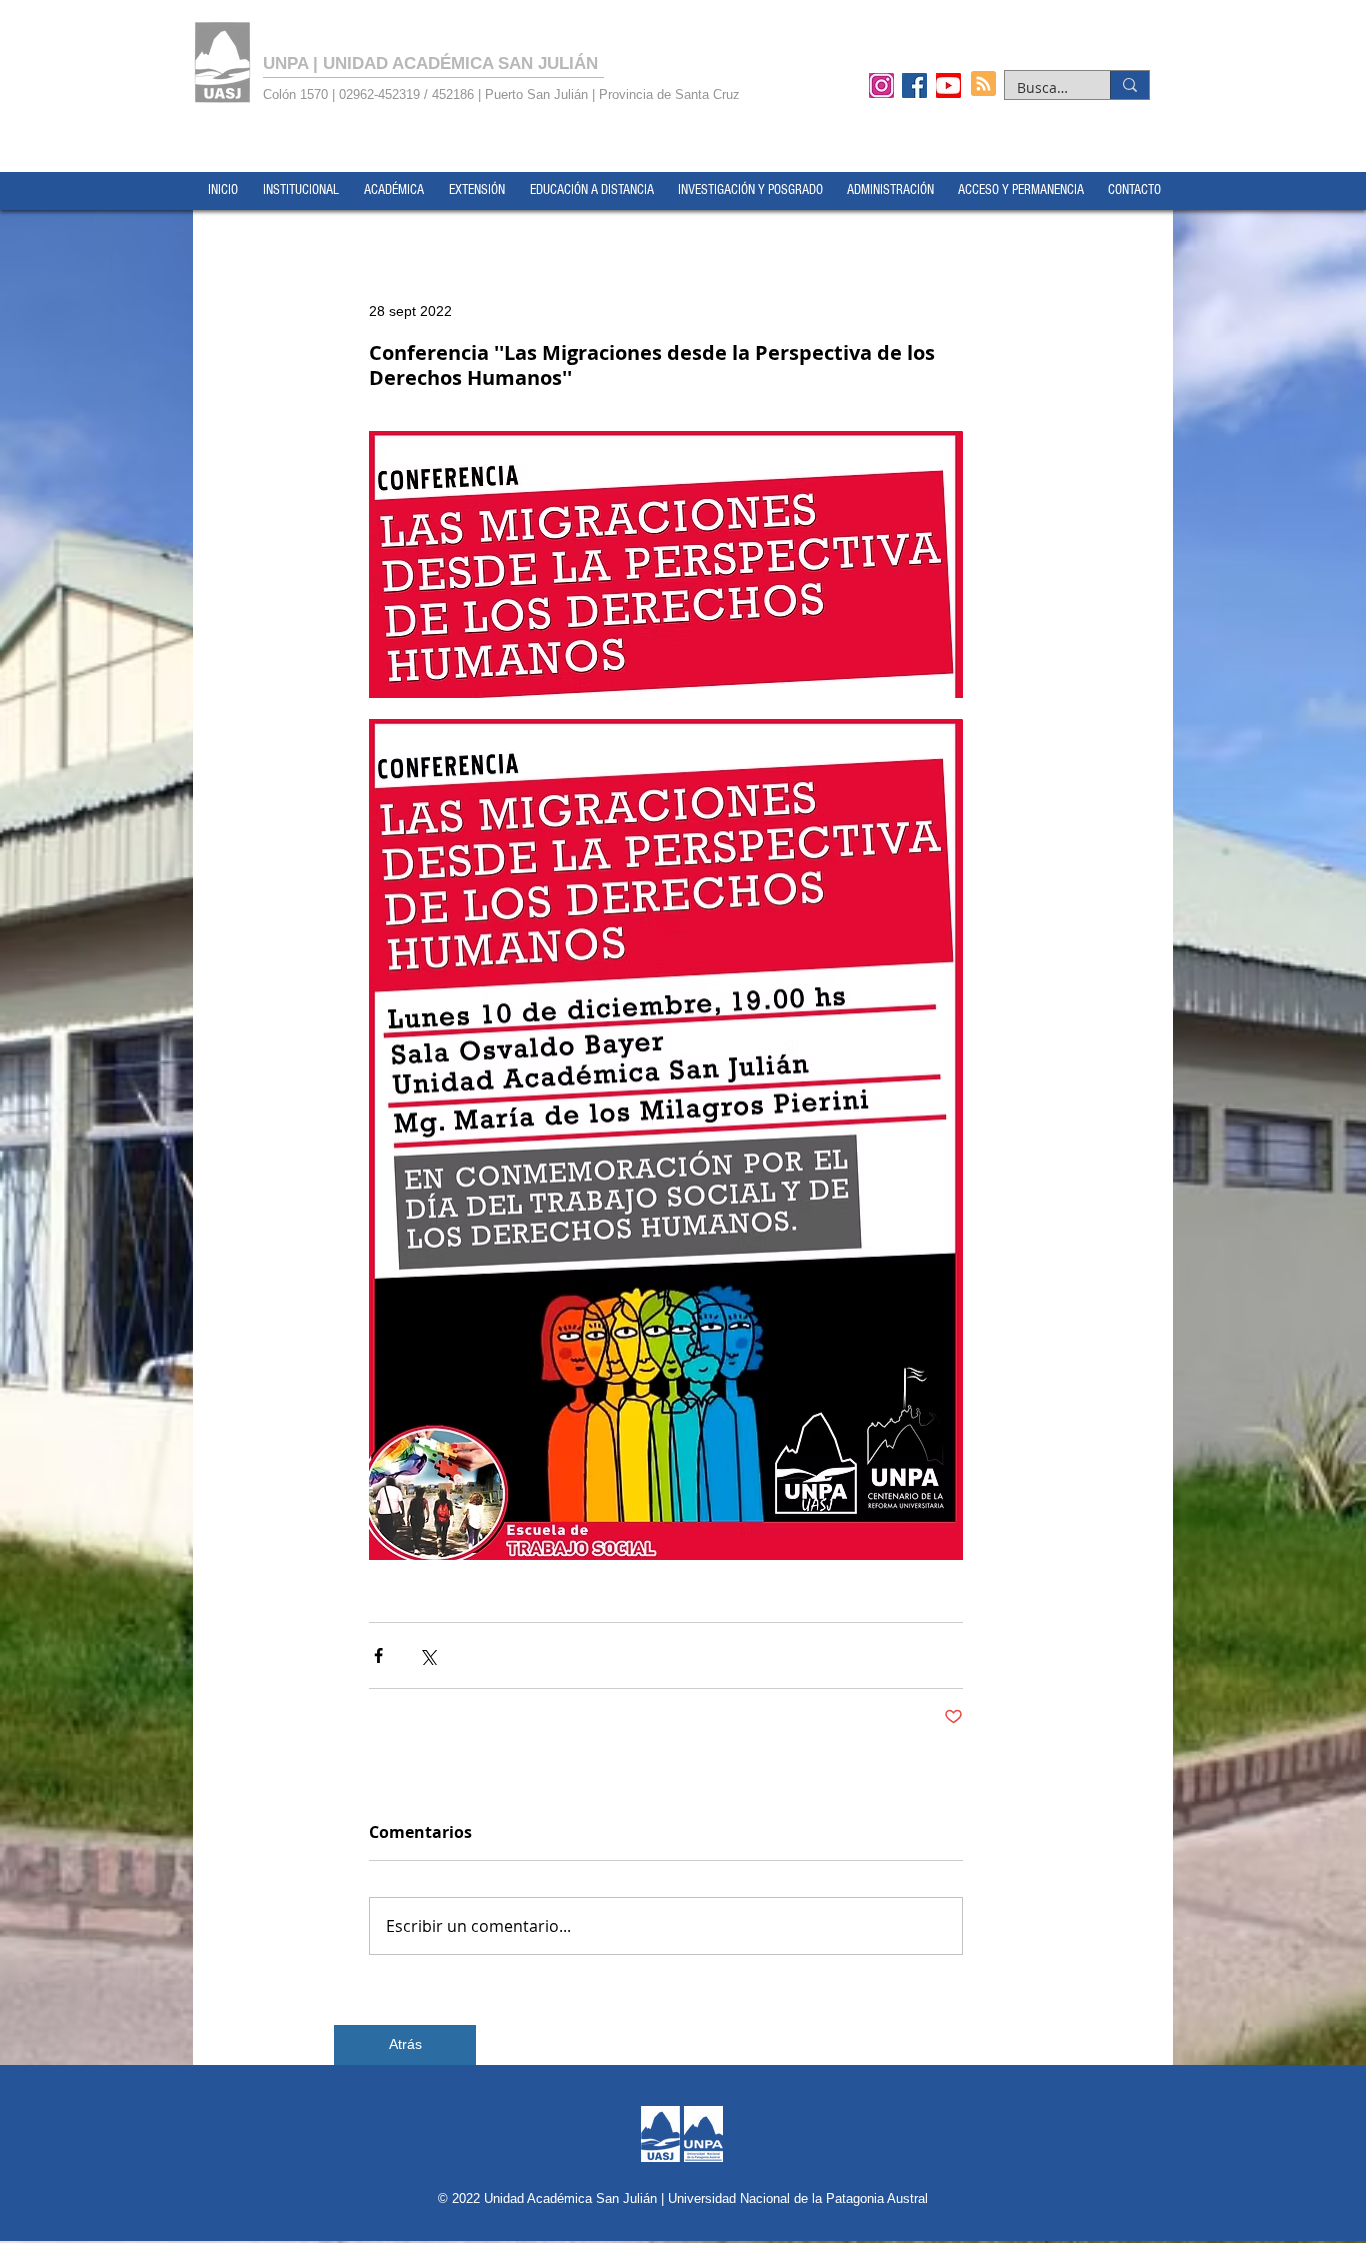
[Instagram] (881, 85)
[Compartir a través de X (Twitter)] (427, 1655)
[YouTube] (948, 85)
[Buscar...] (1129, 85)
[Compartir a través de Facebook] (378, 1655)
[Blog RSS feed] (983, 84)
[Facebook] (914, 85)
